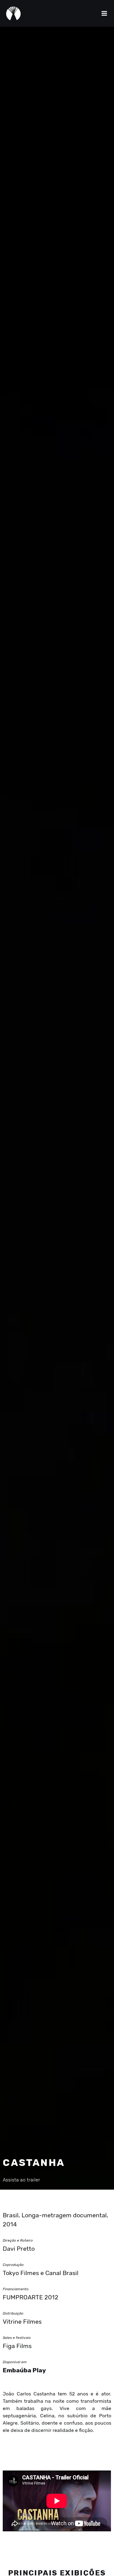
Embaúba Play (24, 2370)
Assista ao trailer (21, 2180)
